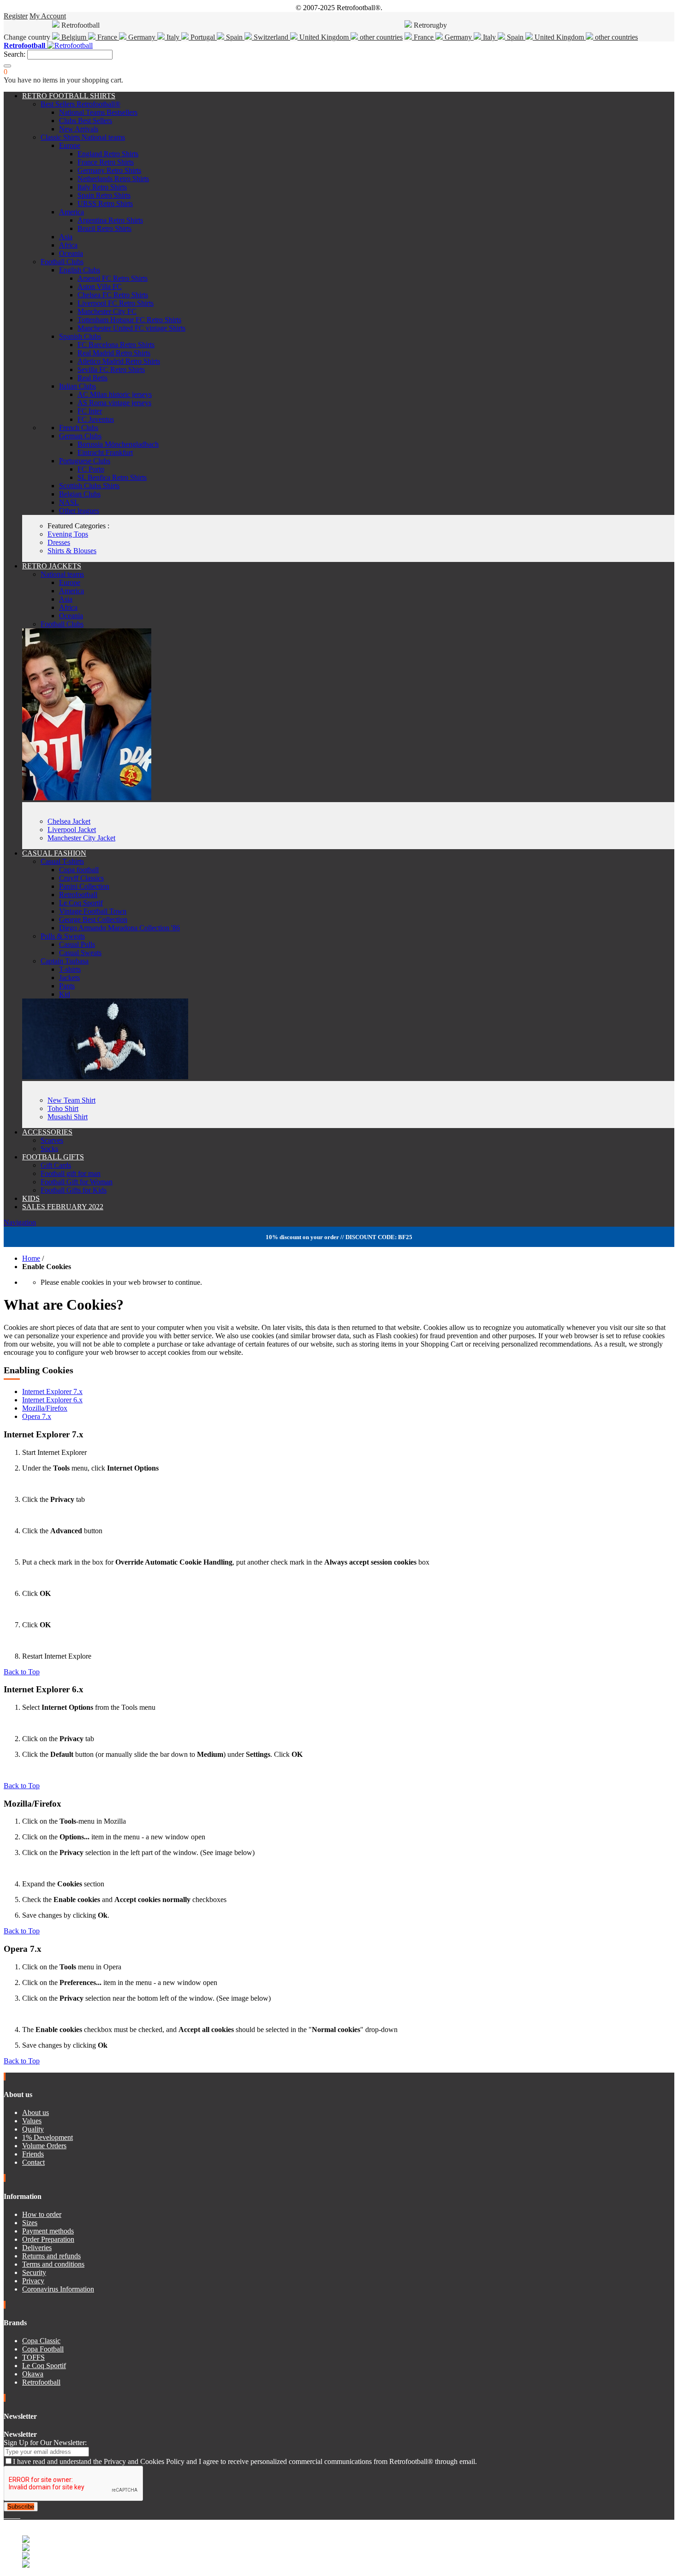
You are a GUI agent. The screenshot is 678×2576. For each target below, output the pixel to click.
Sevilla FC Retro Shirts (111, 369)
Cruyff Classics (81, 878)
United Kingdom (324, 37)
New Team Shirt (71, 1100)
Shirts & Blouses (72, 551)
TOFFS (33, 2357)
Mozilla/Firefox (45, 1408)
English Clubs (80, 270)
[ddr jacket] (87, 798)
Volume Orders (44, 2146)
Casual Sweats (80, 953)
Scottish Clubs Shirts (89, 486)
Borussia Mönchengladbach (118, 444)
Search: (15, 54)
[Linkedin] (17, 2515)
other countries (380, 37)
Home (31, 1258)
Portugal (203, 37)
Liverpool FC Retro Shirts (116, 303)
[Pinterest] (19, 2515)
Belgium (74, 37)
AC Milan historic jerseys (115, 394)
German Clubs (80, 436)
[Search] (7, 66)
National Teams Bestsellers (98, 112)
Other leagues (79, 511)
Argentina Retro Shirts (110, 220)
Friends (33, 2154)
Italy (173, 37)
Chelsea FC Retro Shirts (113, 295)
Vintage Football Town (93, 911)
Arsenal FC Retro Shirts (113, 278)
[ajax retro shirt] (105, 1077)
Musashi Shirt (68, 1117)
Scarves (52, 1140)
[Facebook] (6, 2515)
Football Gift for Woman (77, 1182)
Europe (70, 145)
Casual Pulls (77, 944)
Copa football (79, 870)
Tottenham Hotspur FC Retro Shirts (129, 320)
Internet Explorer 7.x (52, 1391)
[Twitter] (9, 2515)
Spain (234, 37)
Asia (66, 237)
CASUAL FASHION (54, 853)
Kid (65, 994)
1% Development (48, 2137)
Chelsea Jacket (69, 821)
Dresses (59, 542)
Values (32, 2121)
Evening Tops (68, 534)
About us (36, 2112)
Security (34, 2272)
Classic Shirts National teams (83, 137)
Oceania (71, 253)
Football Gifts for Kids (74, 1190)
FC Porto (91, 469)
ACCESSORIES (47, 1132)
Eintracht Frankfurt (105, 452)
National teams (62, 574)
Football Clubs (62, 262)
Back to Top (22, 1672)
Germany (142, 37)
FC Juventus (96, 419)
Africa (68, 245)
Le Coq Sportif (81, 903)
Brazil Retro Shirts (104, 228)
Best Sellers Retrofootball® (80, 104)
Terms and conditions (53, 2264)
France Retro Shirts (106, 162)
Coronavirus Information (58, 2289)
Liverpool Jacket (72, 830)
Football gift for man (71, 1173)
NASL (69, 502)
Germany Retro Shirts (109, 170)
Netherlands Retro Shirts (113, 179)
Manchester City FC (107, 311)
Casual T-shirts (62, 861)
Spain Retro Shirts (104, 195)
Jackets (69, 978)
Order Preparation (48, 2239)
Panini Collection (84, 886)
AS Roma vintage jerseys (114, 403)
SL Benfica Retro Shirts (112, 477)
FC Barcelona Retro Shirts (116, 345)
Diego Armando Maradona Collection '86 (119, 928)
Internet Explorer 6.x (52, 1400)
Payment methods (48, 2231)
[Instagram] (13, 2515)
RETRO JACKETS (52, 566)
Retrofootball (78, 895)
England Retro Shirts (108, 154)
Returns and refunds (51, 2256)
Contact (33, 2162)
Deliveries (37, 2248)
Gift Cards (56, 1165)
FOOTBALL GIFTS (53, 1157)
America (71, 212)
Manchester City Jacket (81, 838)
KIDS (31, 1198)
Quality (33, 2129)
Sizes (30, 2223)
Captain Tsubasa (65, 961)
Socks (49, 1149)
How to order (42, 2214)
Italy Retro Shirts (102, 187)
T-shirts (70, 969)
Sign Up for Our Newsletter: (45, 2443)
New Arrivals (79, 129)
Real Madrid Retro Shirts (114, 353)
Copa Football (43, 2349)
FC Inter (90, 411)
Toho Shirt (63, 1108)
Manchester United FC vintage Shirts (131, 328)
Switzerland (271, 37)
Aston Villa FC (100, 287)
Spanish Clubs (80, 336)
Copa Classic (41, 2341)
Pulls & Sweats (63, 936)
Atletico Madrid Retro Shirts (119, 361)
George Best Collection (93, 919)
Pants (67, 986)
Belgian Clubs (80, 494)
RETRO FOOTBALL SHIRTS (69, 96)
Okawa (33, 2374)
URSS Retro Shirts (105, 204)
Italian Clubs (77, 386)
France (107, 37)
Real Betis (92, 378)
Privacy (33, 2281)
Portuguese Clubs (85, 461)
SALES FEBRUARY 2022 (63, 1207)
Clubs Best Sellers (86, 121)
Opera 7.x (37, 1416)
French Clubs (79, 428)
